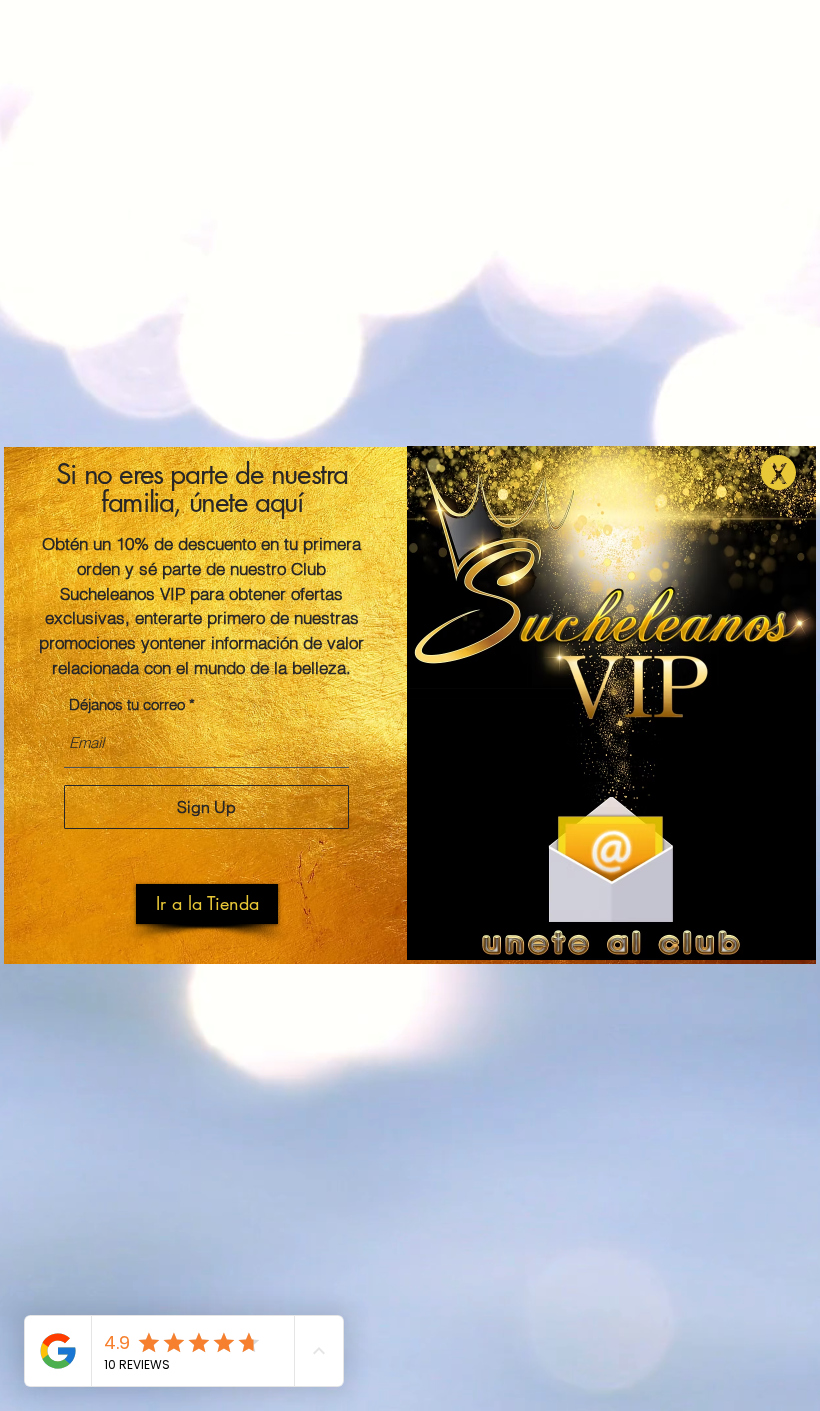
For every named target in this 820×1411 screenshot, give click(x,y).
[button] (207, 904)
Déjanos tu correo (127, 704)
